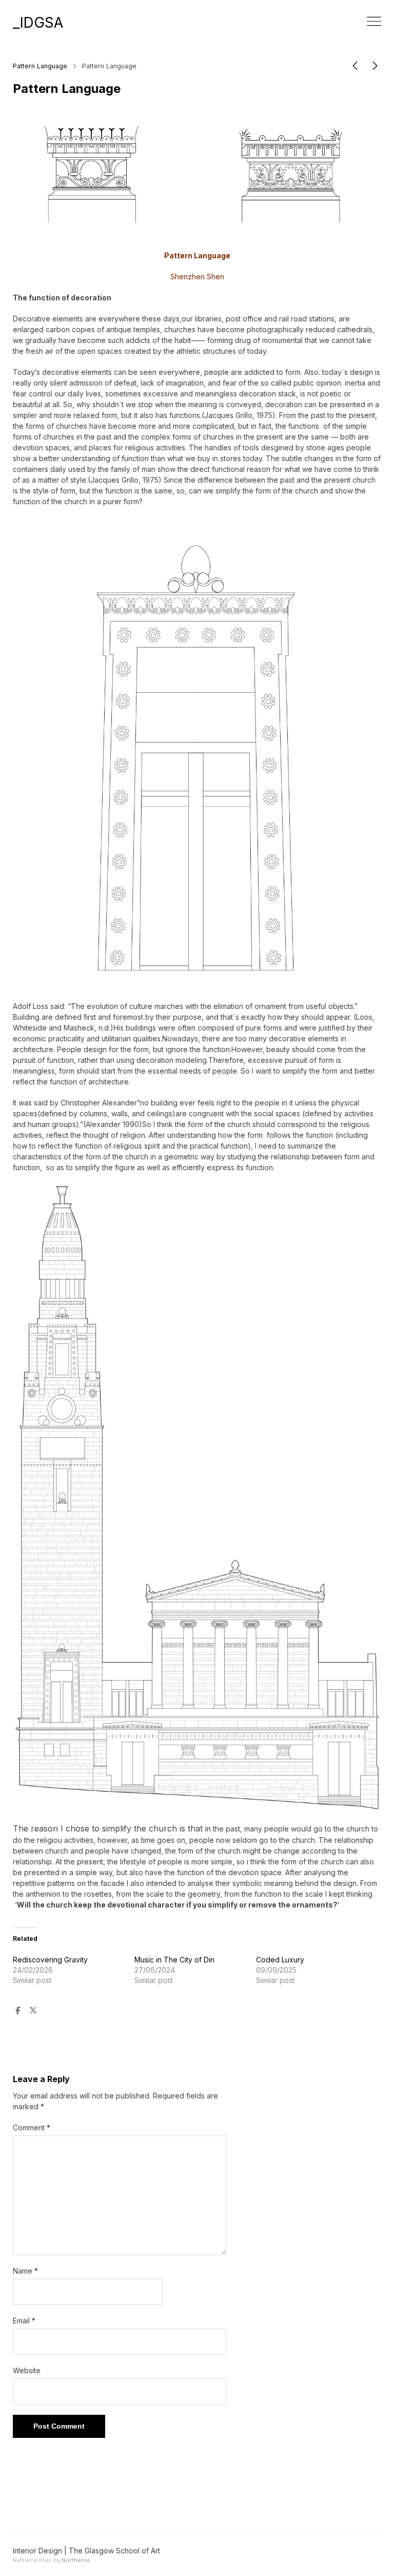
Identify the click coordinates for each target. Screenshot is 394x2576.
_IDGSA (38, 23)
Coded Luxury (280, 1960)
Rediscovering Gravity (50, 1960)
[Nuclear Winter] (355, 68)
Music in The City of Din (174, 1960)
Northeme (76, 2560)
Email (24, 2321)
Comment (32, 2127)
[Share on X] (33, 2011)
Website (27, 2370)
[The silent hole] (375, 68)
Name (25, 2271)
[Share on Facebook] (17, 2011)
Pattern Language (40, 66)
